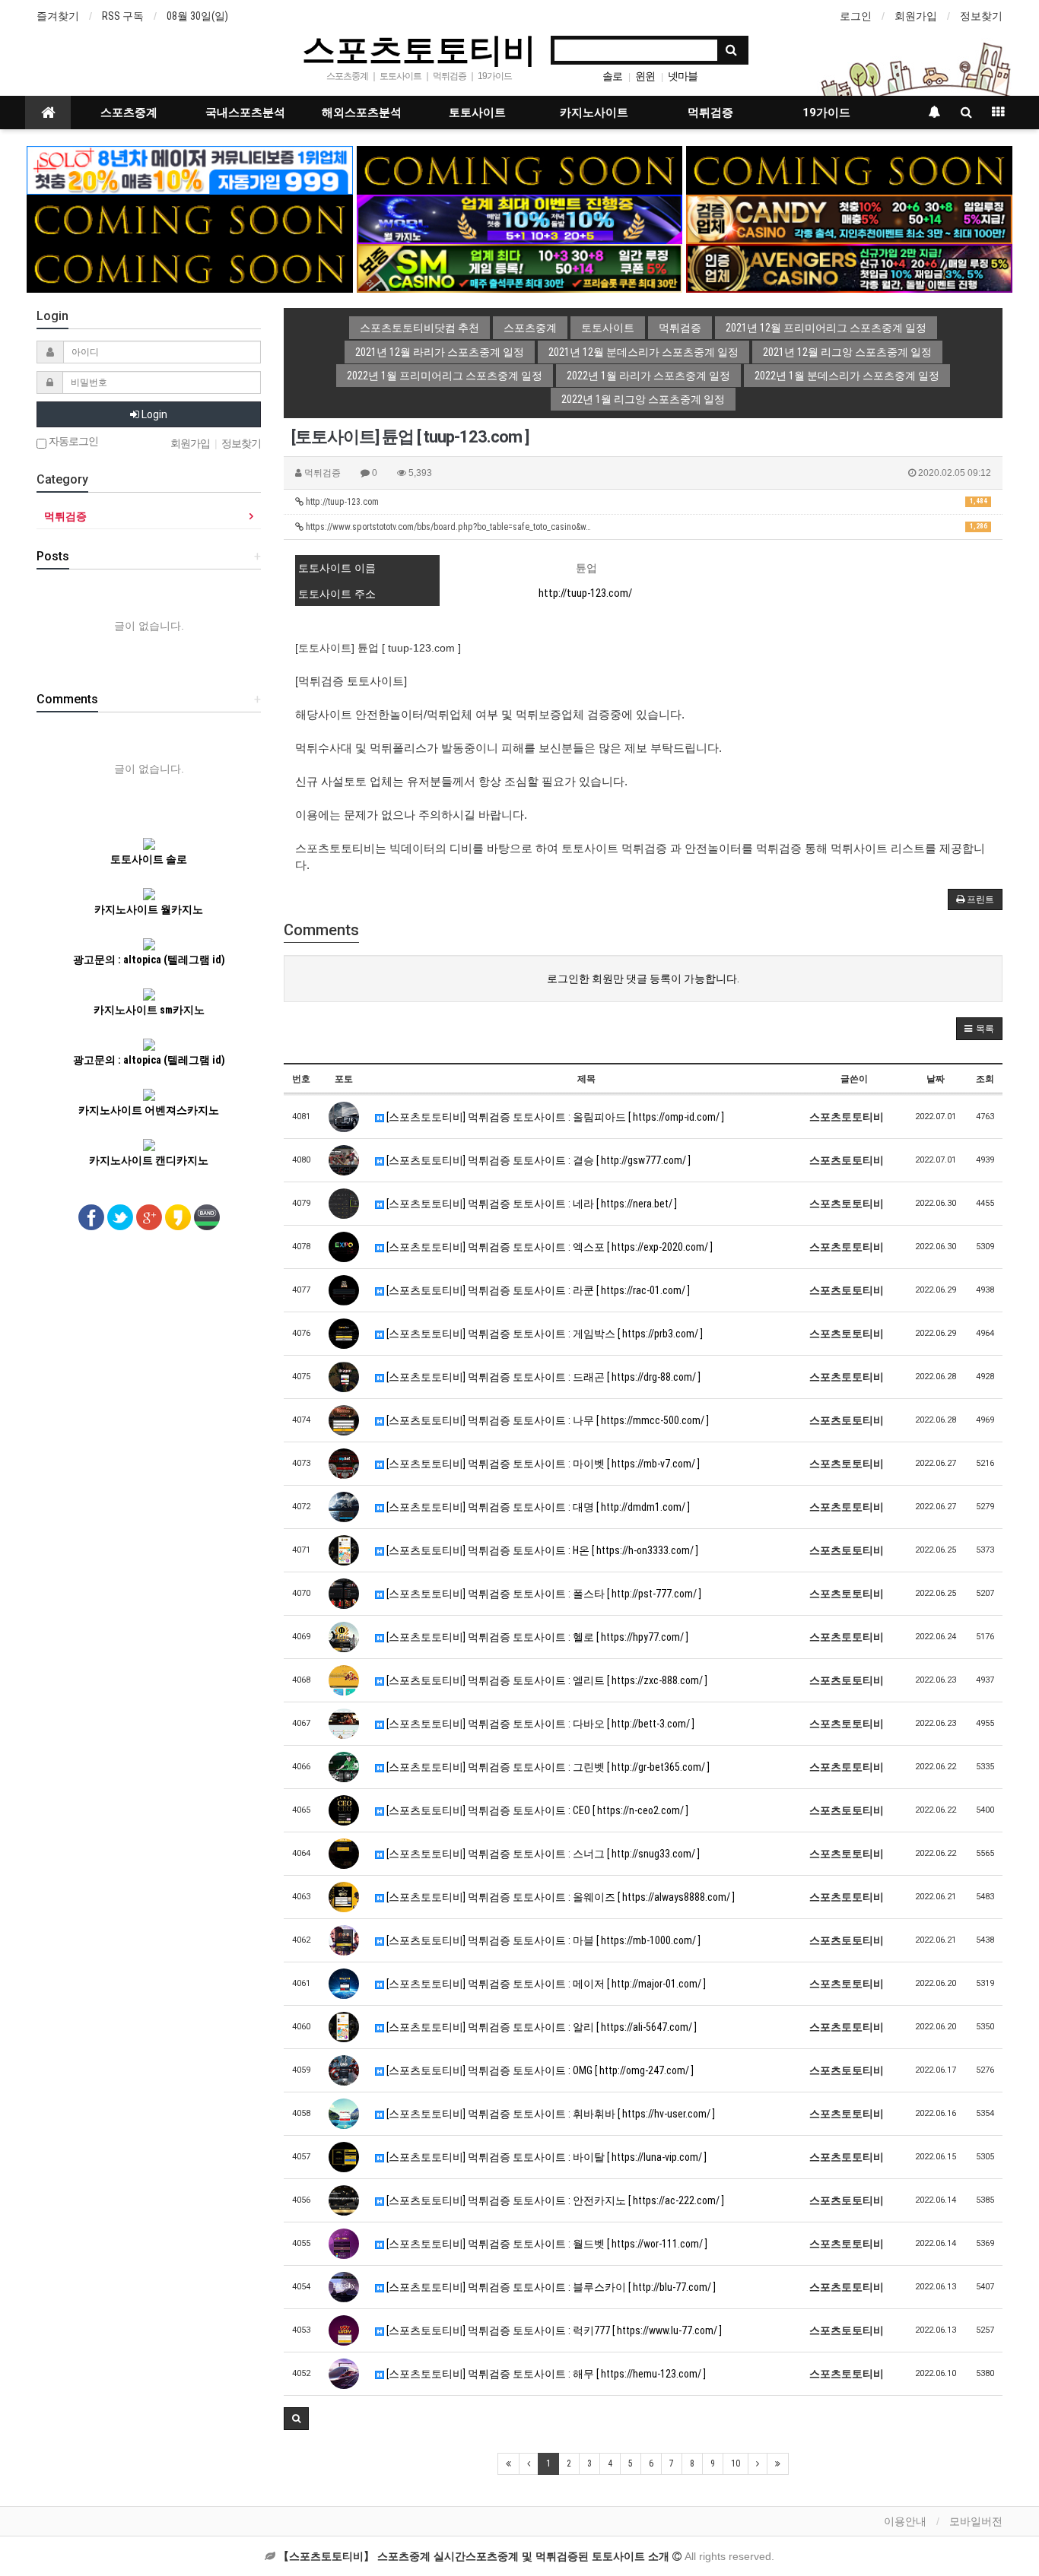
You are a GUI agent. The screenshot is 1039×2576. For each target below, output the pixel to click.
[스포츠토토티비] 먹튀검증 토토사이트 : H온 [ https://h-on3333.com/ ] (541, 1550)
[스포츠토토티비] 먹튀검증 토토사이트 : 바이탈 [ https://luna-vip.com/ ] (545, 2157)
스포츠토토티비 (419, 49)
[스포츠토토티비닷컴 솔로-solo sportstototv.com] (190, 170)
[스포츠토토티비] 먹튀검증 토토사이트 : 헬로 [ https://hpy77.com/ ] (536, 1637)
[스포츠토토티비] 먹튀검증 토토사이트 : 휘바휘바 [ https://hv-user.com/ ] (550, 2114)
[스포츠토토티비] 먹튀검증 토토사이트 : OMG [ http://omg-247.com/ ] (539, 2070)
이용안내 (905, 2521)
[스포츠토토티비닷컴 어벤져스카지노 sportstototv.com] (849, 268)
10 (736, 2463)
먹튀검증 (710, 113)
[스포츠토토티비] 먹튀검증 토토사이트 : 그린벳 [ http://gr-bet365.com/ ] (547, 1767)
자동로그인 (72, 441)
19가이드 (826, 113)
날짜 (936, 1079)
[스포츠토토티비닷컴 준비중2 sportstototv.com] (849, 170)
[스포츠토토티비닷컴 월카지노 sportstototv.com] (520, 218)
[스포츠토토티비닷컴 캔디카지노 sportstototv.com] (849, 218)
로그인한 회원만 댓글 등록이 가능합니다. (643, 979)
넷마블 (683, 76)
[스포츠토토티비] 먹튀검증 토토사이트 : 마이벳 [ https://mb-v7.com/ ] (542, 1464)
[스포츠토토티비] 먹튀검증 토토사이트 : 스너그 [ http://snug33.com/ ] (542, 1854)
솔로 (612, 76)
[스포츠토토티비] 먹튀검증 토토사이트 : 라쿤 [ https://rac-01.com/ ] (537, 1290)
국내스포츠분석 (245, 113)
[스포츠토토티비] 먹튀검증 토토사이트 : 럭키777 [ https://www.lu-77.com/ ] (553, 2330)
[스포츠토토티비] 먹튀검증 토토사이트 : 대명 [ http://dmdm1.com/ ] (537, 1507)
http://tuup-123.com (645, 502)
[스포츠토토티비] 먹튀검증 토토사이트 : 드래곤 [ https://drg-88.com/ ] (542, 1377)
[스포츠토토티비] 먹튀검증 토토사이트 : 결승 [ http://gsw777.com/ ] (537, 1160)
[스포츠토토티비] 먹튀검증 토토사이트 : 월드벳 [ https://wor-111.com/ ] (546, 2244)
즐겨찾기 (58, 16)
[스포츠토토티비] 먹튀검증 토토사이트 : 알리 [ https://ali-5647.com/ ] (540, 2027)
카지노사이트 (594, 113)
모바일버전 (976, 2521)
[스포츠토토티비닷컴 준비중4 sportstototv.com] (190, 268)
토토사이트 (477, 113)
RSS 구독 (123, 16)
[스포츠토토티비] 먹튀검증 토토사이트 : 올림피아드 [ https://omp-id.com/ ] (554, 1117)
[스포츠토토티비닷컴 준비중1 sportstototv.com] (520, 170)
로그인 (856, 16)
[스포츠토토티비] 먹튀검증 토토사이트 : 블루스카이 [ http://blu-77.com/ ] (550, 2287)
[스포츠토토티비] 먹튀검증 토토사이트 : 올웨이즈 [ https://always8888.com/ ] (559, 1897)
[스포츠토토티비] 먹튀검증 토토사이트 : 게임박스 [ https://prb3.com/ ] (543, 1334)
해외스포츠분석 (362, 113)
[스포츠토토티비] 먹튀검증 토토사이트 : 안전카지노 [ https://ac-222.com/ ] (554, 2200)
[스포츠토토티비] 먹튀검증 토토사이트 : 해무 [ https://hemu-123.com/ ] (545, 2374)
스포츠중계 (129, 113)
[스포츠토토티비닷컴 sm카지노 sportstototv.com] (520, 268)
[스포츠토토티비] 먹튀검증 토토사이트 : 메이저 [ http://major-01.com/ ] (545, 1984)
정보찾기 (981, 16)
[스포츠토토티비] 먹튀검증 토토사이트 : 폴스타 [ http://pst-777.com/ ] (543, 1594)
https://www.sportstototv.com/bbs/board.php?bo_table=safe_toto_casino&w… (645, 527)
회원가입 (916, 16)
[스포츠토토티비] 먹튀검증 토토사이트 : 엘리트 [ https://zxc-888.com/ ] (546, 1680)
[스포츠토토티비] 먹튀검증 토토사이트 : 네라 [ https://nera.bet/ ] (531, 1204)
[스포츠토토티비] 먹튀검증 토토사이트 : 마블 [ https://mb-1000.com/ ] (542, 1940)
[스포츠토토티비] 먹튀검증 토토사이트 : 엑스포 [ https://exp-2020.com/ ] (548, 1247)
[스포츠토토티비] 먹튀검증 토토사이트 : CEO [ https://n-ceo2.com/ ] (536, 1810)
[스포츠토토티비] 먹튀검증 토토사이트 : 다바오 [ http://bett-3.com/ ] (539, 1724)
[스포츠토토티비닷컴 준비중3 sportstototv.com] (190, 218)
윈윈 (645, 76)
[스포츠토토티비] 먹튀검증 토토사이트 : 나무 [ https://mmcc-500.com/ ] (547, 1420)
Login (153, 414)
